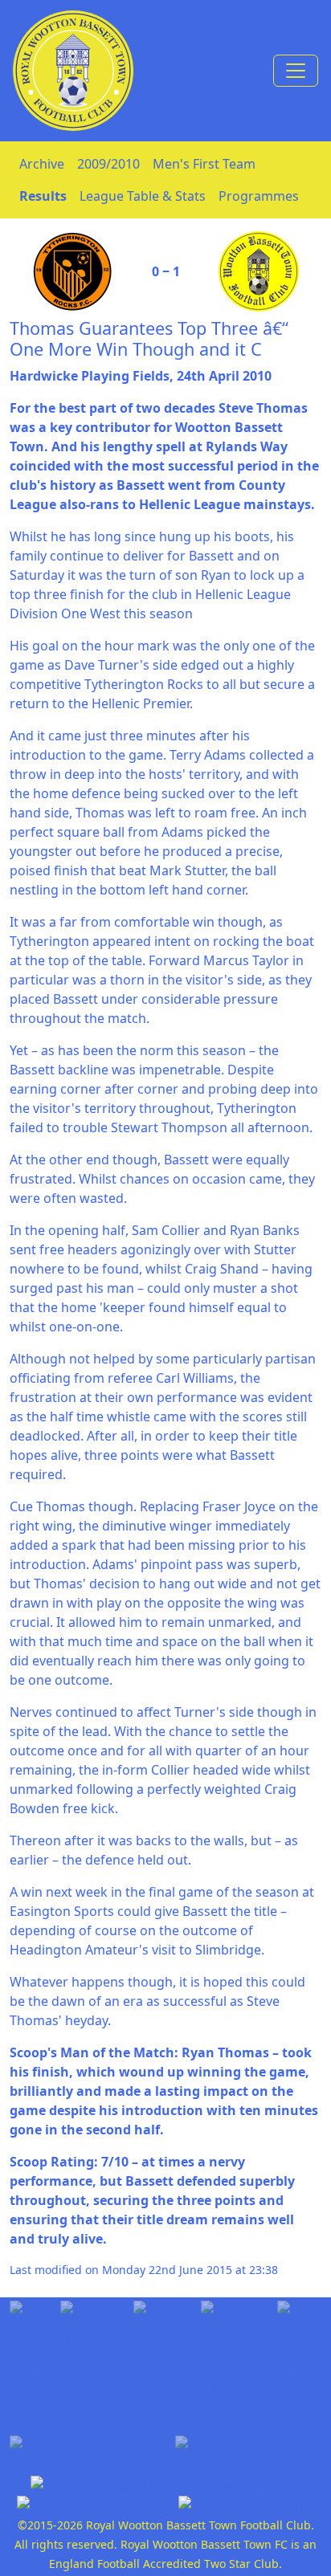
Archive (42, 164)
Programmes (259, 196)
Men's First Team (204, 164)
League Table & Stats (143, 196)
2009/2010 (108, 164)
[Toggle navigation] (296, 71)
